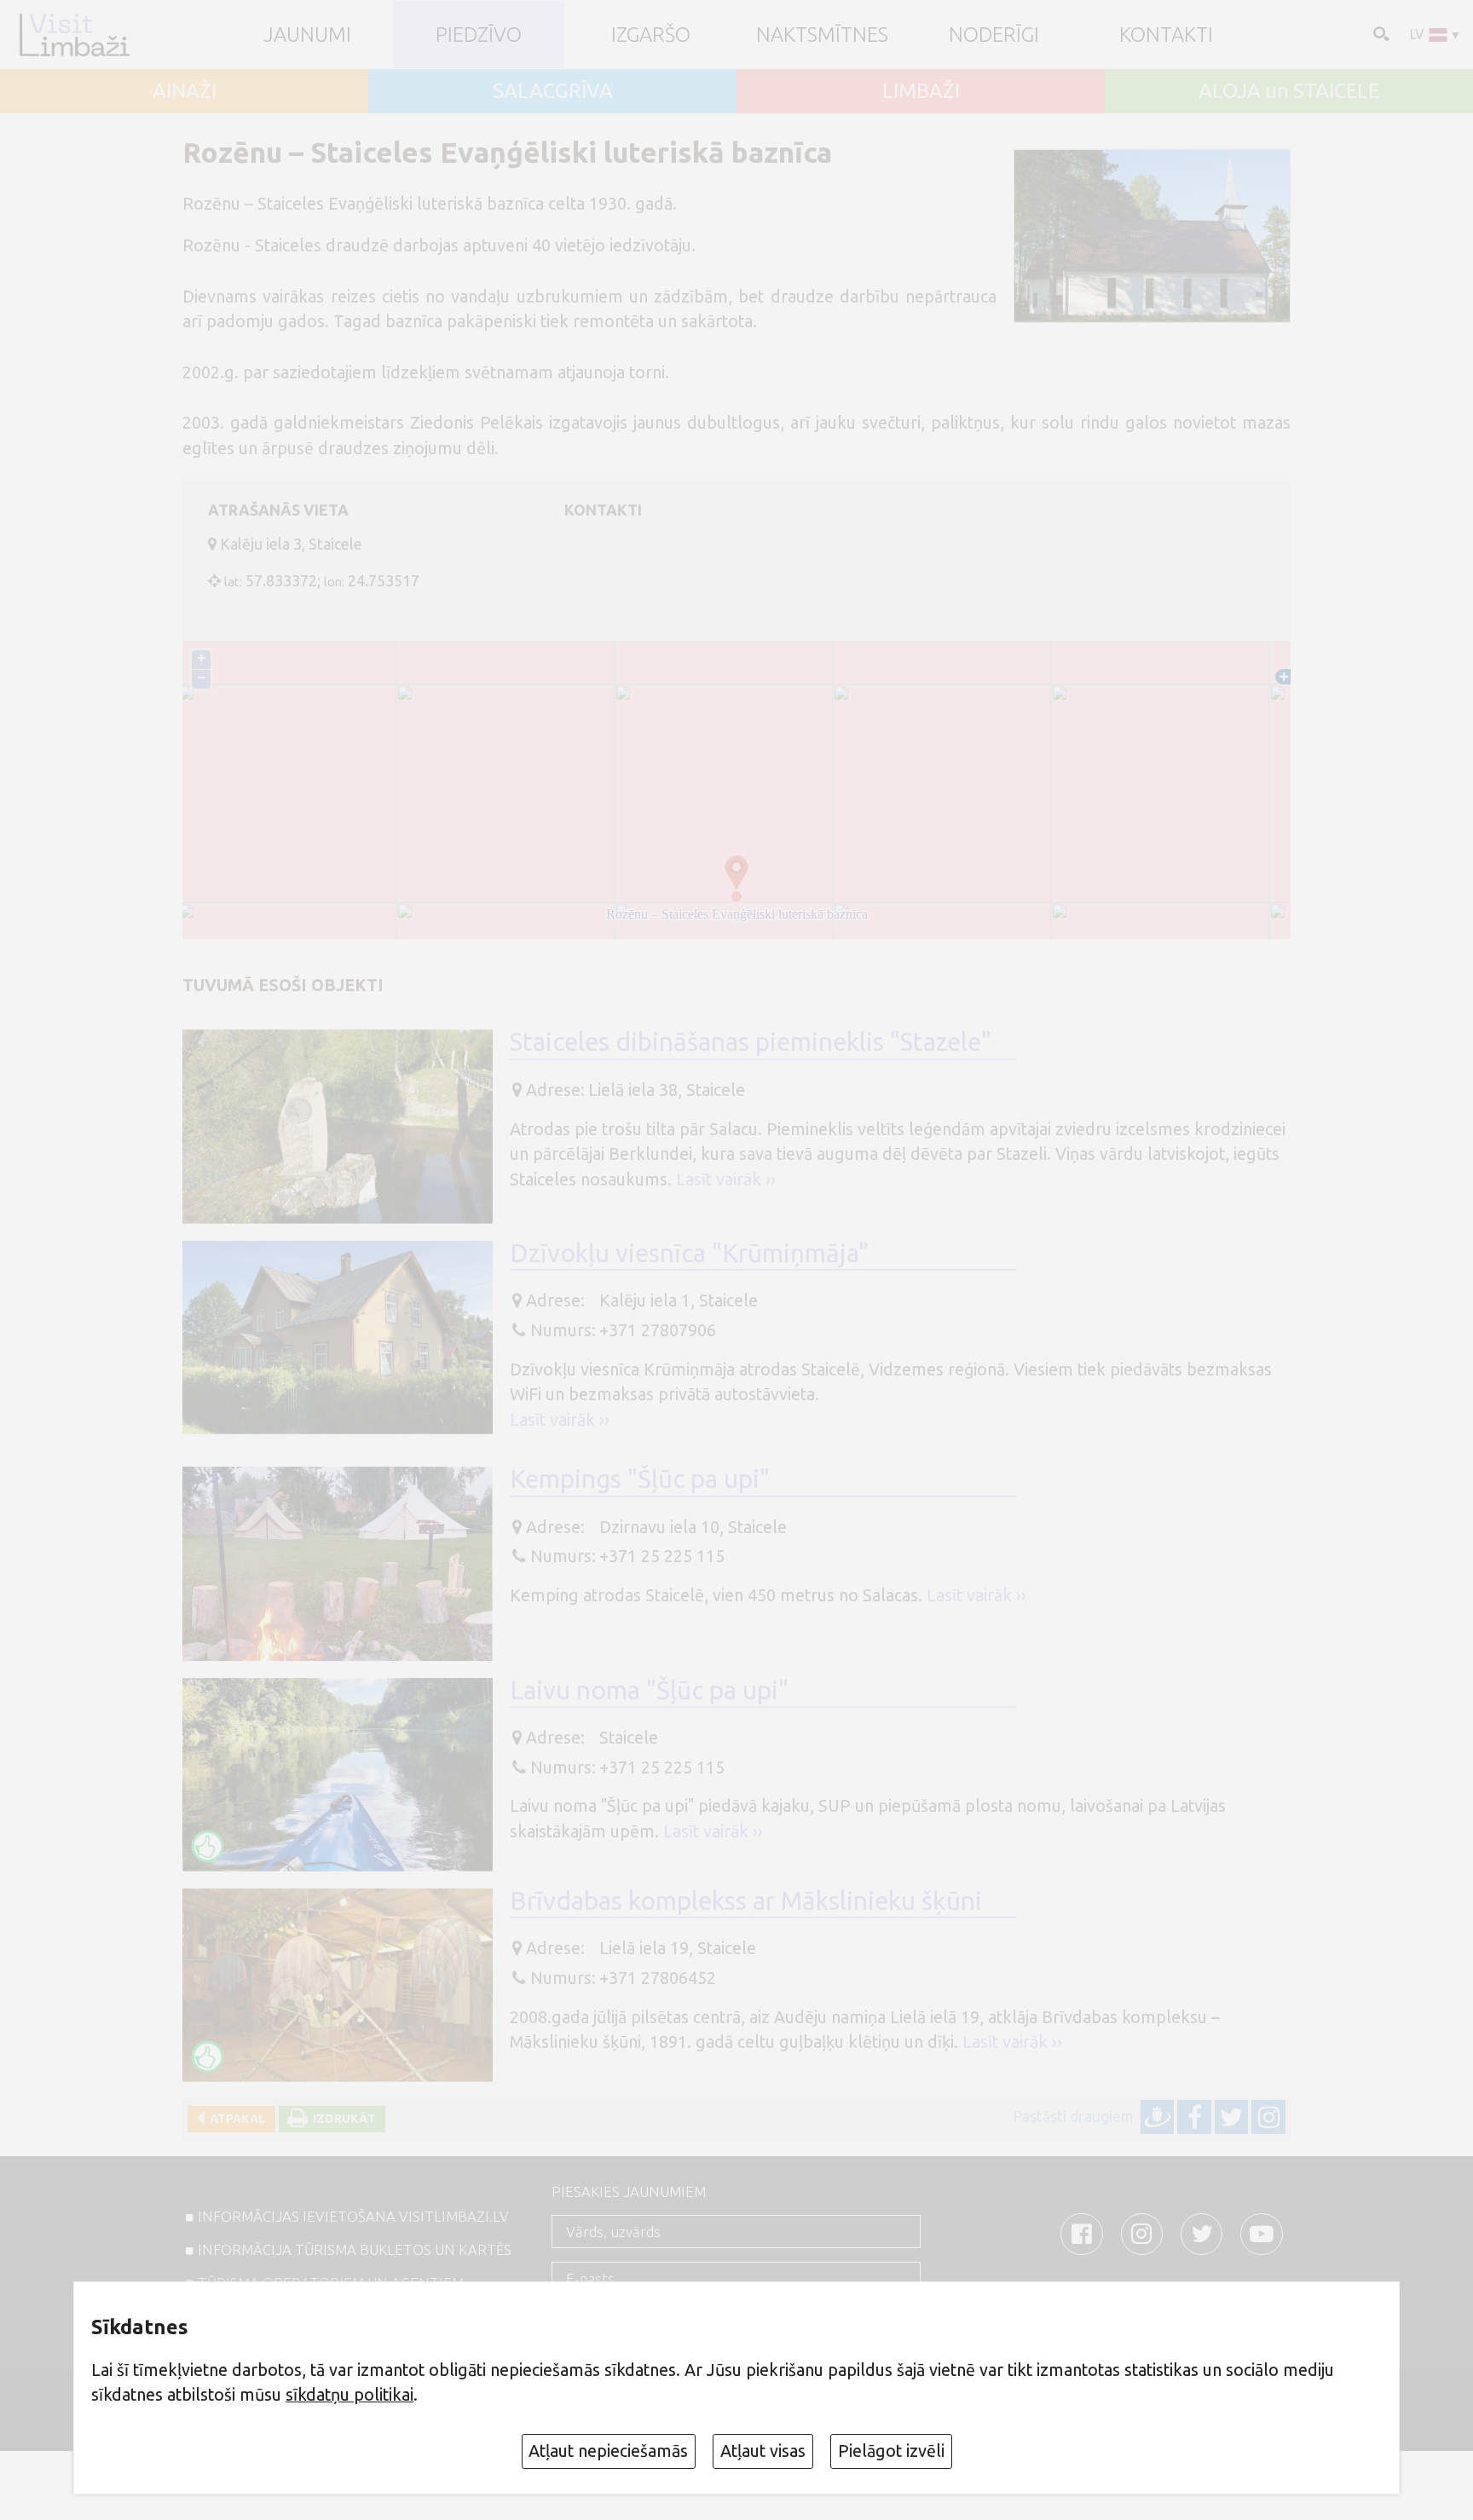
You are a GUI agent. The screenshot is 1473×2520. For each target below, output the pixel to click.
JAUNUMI (307, 35)
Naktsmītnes (822, 35)
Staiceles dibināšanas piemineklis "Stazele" (751, 1041)
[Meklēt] (1379, 33)
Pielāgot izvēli (891, 2451)
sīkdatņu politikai (349, 2395)
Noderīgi (994, 35)
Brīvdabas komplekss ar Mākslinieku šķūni (746, 1900)
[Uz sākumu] (74, 35)
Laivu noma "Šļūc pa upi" (649, 1690)
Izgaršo (651, 35)
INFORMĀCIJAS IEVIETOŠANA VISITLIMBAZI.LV (353, 2216)
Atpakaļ (235, 2119)
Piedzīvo (479, 35)
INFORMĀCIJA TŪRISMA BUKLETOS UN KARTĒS (355, 2249)
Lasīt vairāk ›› (726, 1179)
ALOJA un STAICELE (1289, 91)
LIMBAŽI (921, 91)
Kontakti (1166, 35)
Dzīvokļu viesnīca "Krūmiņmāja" (689, 1253)
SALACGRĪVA (553, 91)
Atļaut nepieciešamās (608, 2451)
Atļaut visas (763, 2451)
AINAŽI (185, 91)
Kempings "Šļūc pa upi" (640, 1479)
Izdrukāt (342, 2119)
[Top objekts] (208, 1847)
